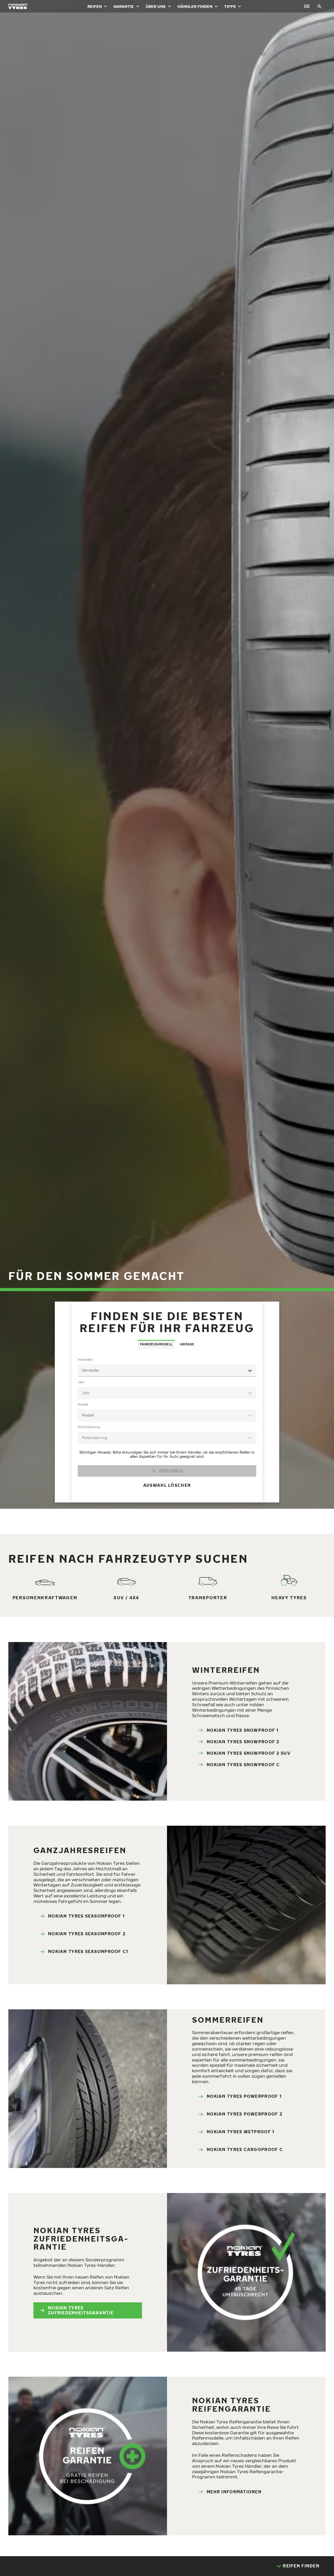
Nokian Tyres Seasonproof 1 (86, 1916)
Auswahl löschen (167, 1485)
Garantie (124, 6)
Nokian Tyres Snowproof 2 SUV (249, 1753)
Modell (83, 1404)
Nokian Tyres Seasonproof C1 (88, 1951)
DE (307, 6)
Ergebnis (171, 1471)
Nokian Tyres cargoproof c (245, 2149)
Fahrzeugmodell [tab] (156, 1344)
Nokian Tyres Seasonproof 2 (87, 1934)
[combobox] (167, 1371)
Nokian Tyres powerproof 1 (244, 2096)
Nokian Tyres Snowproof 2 (243, 1742)
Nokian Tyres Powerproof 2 (244, 2114)
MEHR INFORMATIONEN (234, 2492)
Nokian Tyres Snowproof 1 (243, 1730)
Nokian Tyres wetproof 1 (240, 2132)
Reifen (95, 6)
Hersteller (85, 1360)
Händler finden (195, 6)
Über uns (156, 6)
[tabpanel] (167, 1426)
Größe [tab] (187, 1344)
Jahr (81, 1382)
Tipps (230, 6)
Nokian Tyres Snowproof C (243, 1765)
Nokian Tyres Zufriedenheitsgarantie (81, 2310)
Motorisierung (89, 1427)
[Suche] (319, 6)
